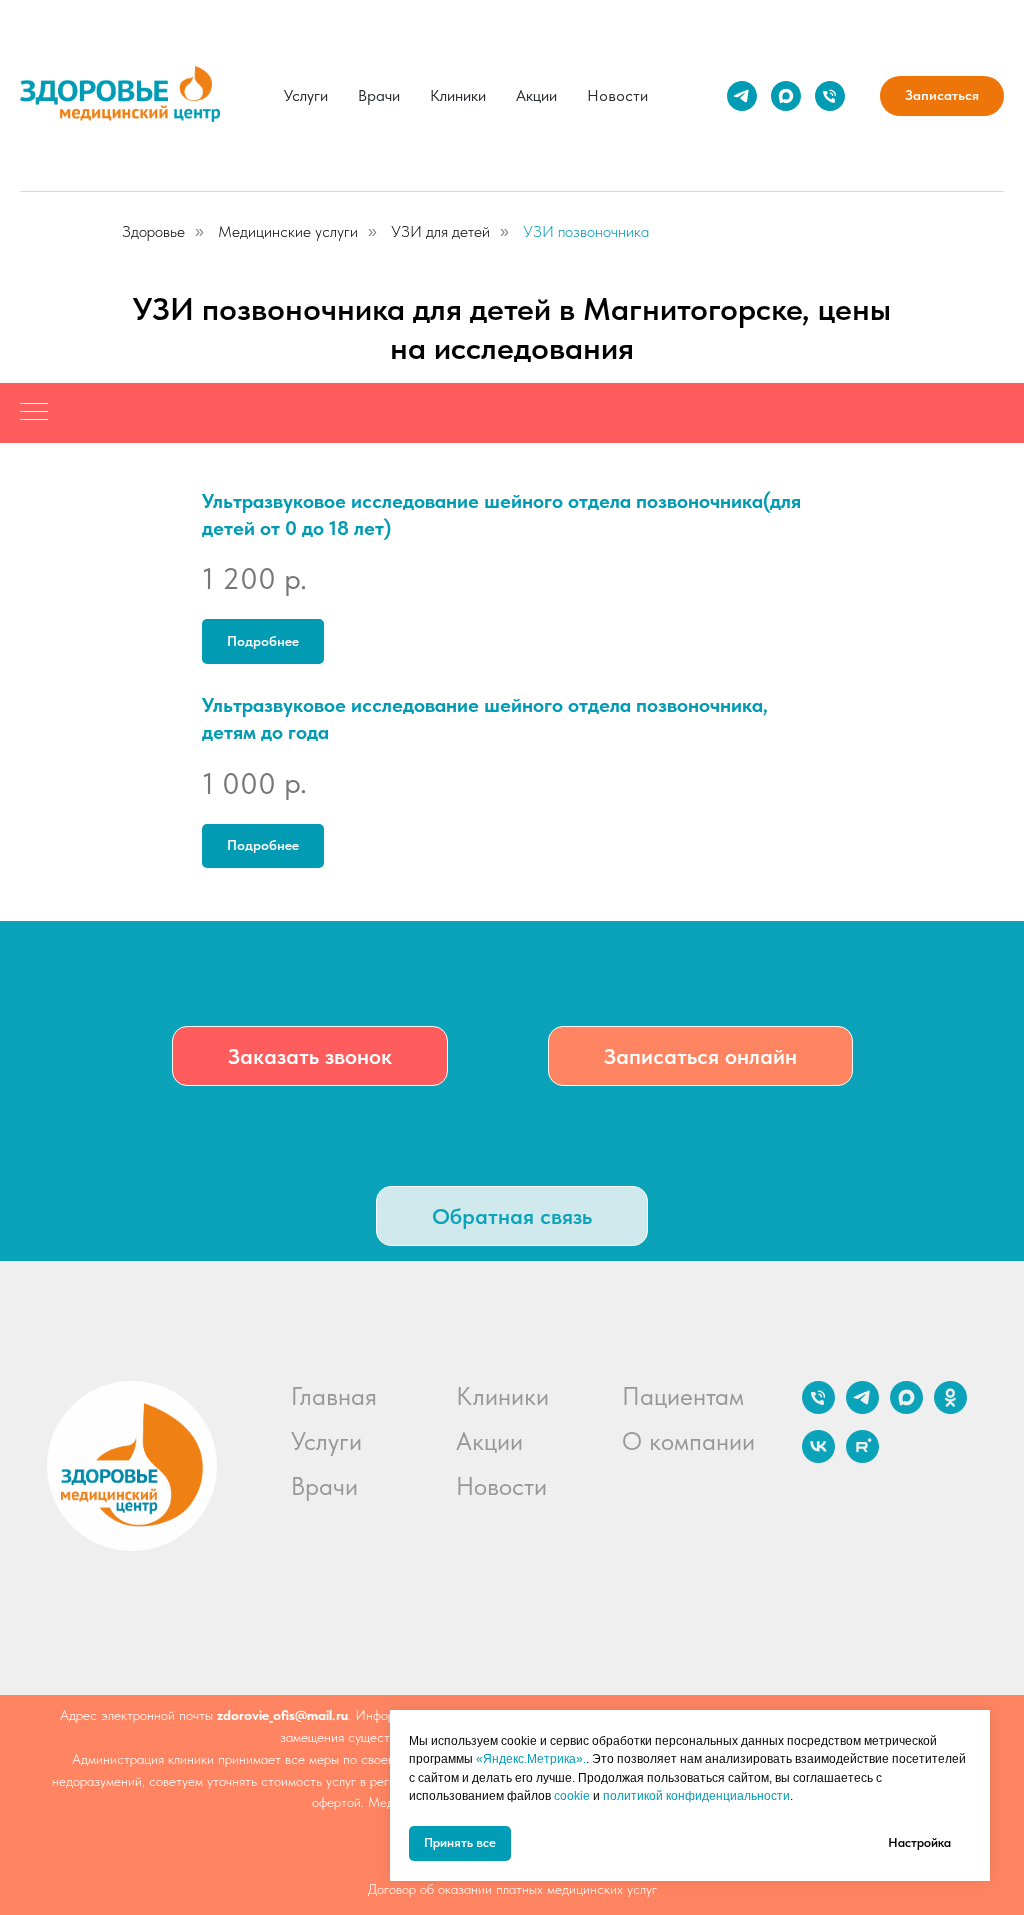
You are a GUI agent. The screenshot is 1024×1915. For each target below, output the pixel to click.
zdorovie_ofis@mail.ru (282, 1715)
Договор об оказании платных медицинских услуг (512, 1889)
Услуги (306, 95)
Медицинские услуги (288, 231)
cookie (572, 1796)
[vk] (818, 1457)
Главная (334, 1396)
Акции (536, 95)
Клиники (458, 95)
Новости (617, 95)
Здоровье (153, 231)
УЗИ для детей (440, 231)
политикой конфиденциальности (696, 1796)
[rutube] (862, 1457)
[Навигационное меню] (34, 413)
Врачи (379, 95)
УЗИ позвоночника (586, 231)
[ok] (950, 1408)
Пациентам (683, 1396)
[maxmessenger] (786, 96)
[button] (310, 1056)
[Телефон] (830, 96)
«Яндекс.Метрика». (531, 1759)
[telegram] (742, 96)
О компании (688, 1441)
